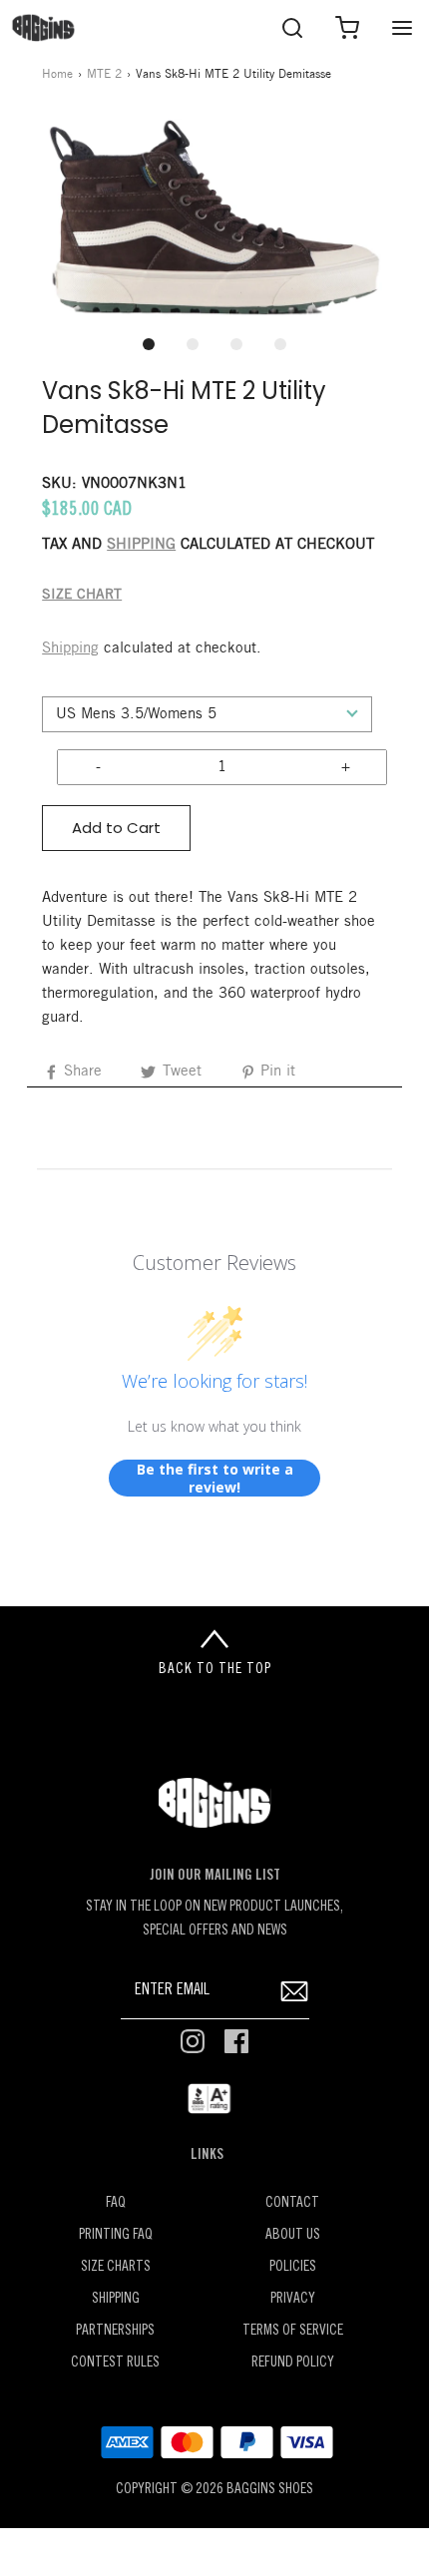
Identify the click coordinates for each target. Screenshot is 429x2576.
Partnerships (115, 2331)
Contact (292, 2203)
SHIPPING (141, 545)
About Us (293, 2235)
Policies (293, 2267)
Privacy (293, 2299)
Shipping (70, 648)
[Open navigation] (402, 27)
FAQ (116, 2203)
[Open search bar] (292, 27)
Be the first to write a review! (215, 1478)
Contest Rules (115, 2363)
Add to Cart (116, 828)
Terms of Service (293, 2331)
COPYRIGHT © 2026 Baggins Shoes (214, 2490)
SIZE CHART (82, 595)
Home (57, 74)
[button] (214, 218)
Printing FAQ (116, 2235)
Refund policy (293, 2363)
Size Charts (116, 2267)
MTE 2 (104, 74)
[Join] (295, 1991)
